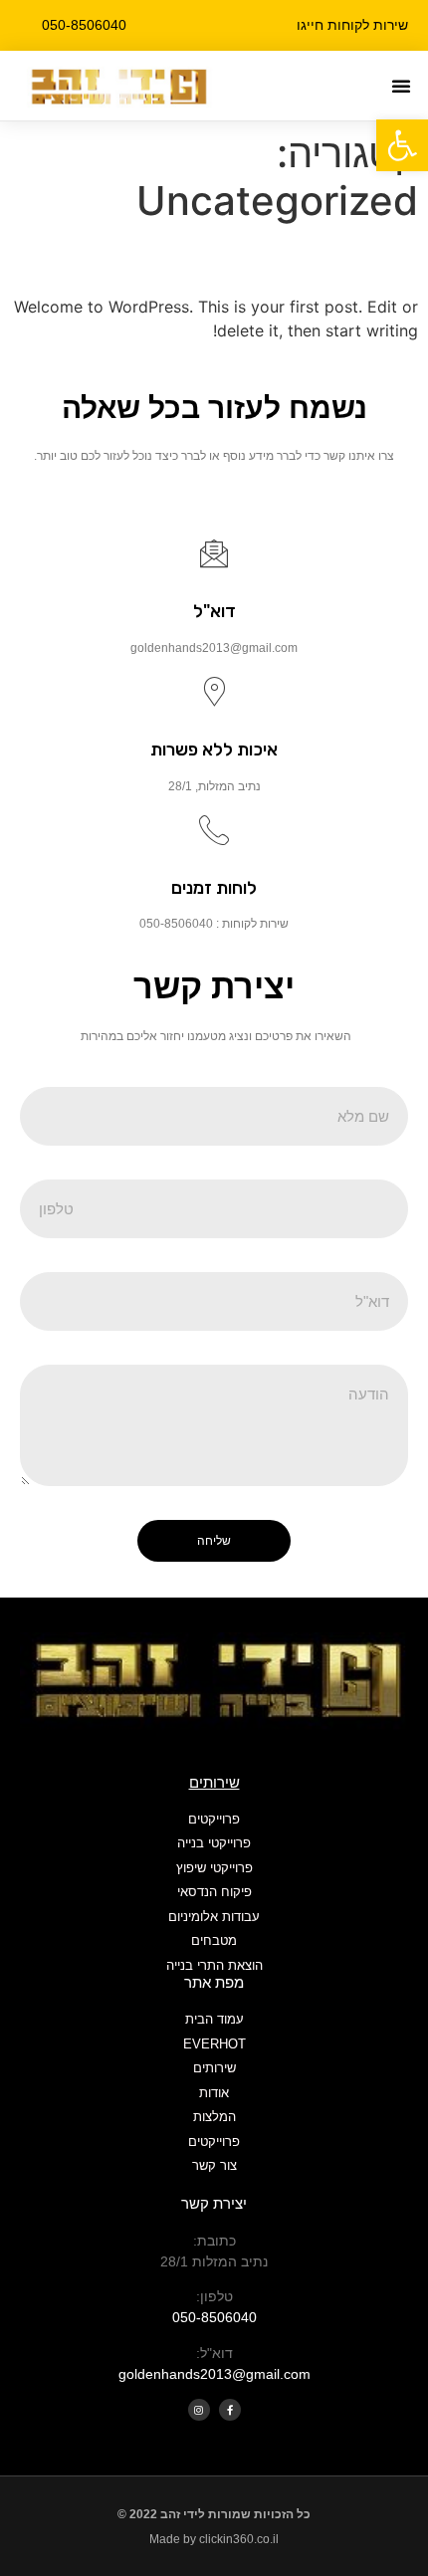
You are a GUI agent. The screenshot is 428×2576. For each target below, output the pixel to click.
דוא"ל (214, 611)
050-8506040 (214, 2317)
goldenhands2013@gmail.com (214, 2374)
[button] (401, 86)
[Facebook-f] (230, 2410)
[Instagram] (199, 2410)
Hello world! (329, 259)
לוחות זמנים (214, 888)
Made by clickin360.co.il (214, 2539)
